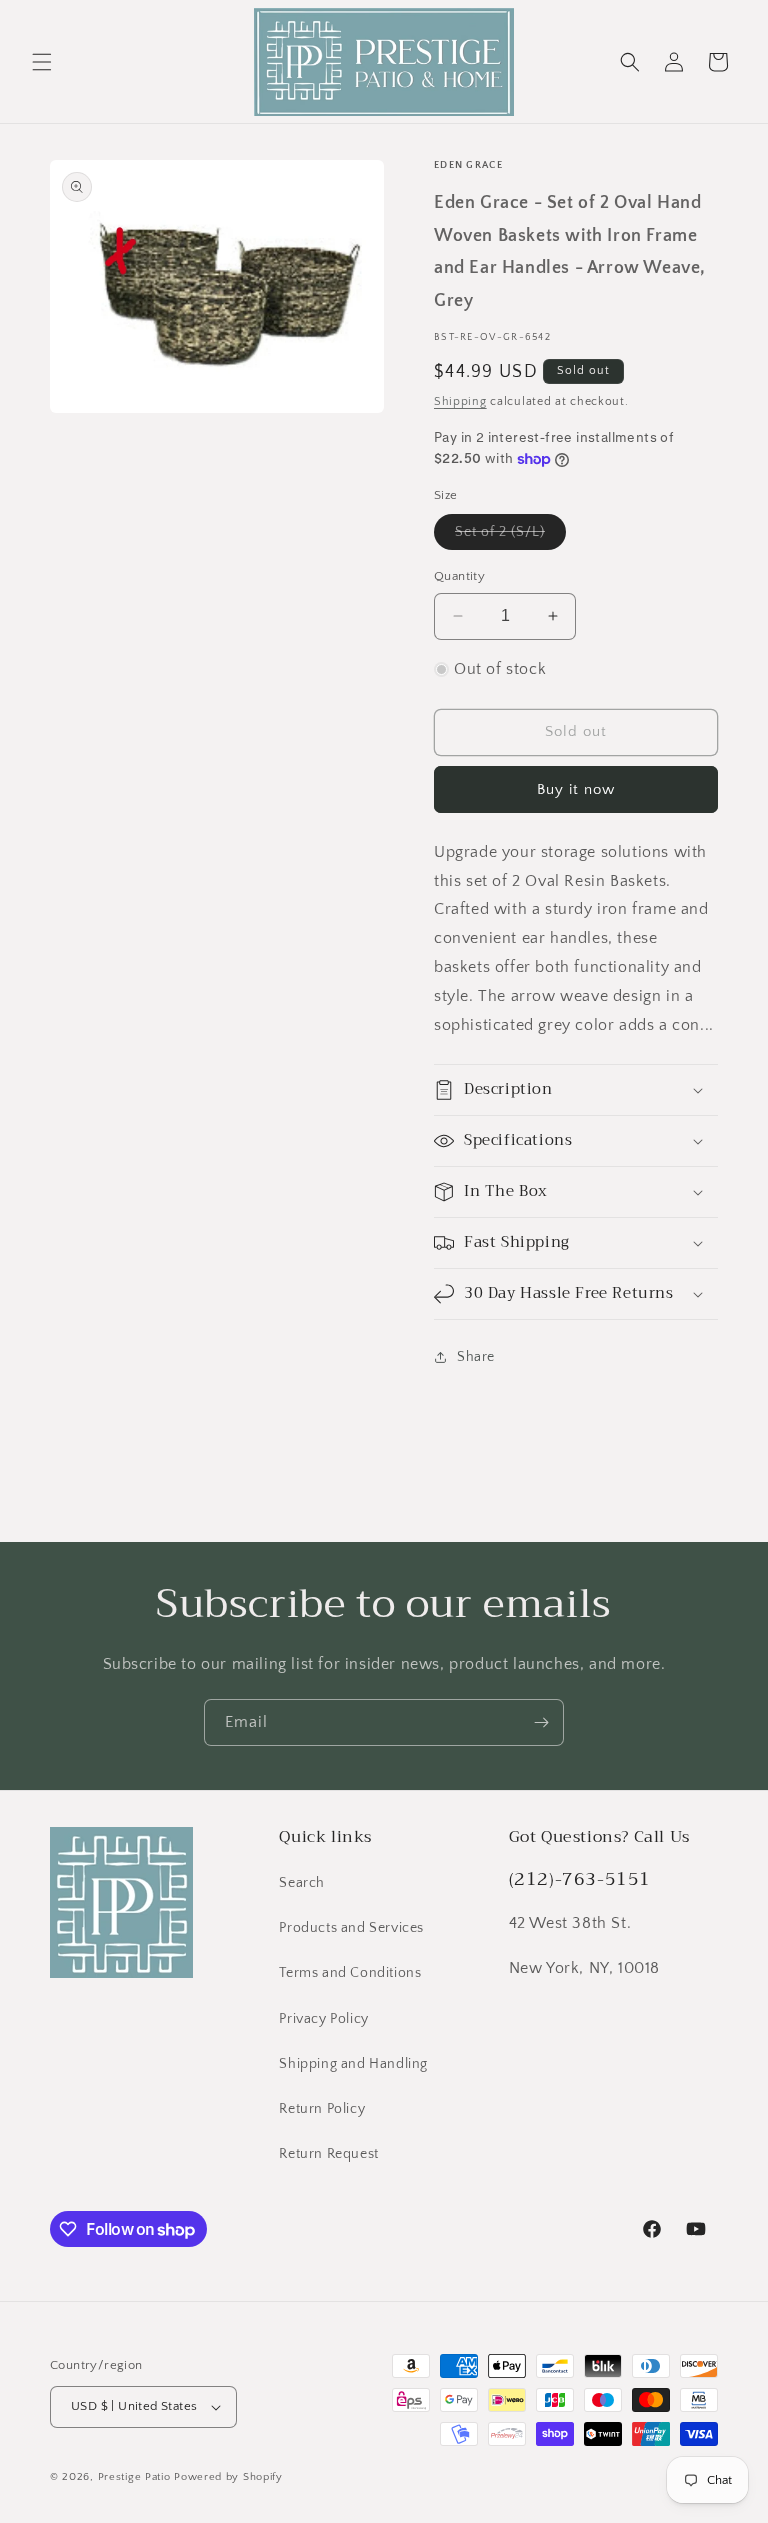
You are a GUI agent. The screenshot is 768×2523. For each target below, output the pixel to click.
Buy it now (576, 789)
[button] (42, 62)
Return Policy (322, 2109)
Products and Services (351, 1928)
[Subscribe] (541, 1722)
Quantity (459, 576)
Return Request (328, 2154)
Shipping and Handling (353, 2064)
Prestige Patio (136, 2477)
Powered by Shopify (228, 2477)
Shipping (460, 401)
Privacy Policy (323, 2019)
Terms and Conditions (350, 1973)
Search (302, 1883)
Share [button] (476, 1357)
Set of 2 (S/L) (510, 536)
